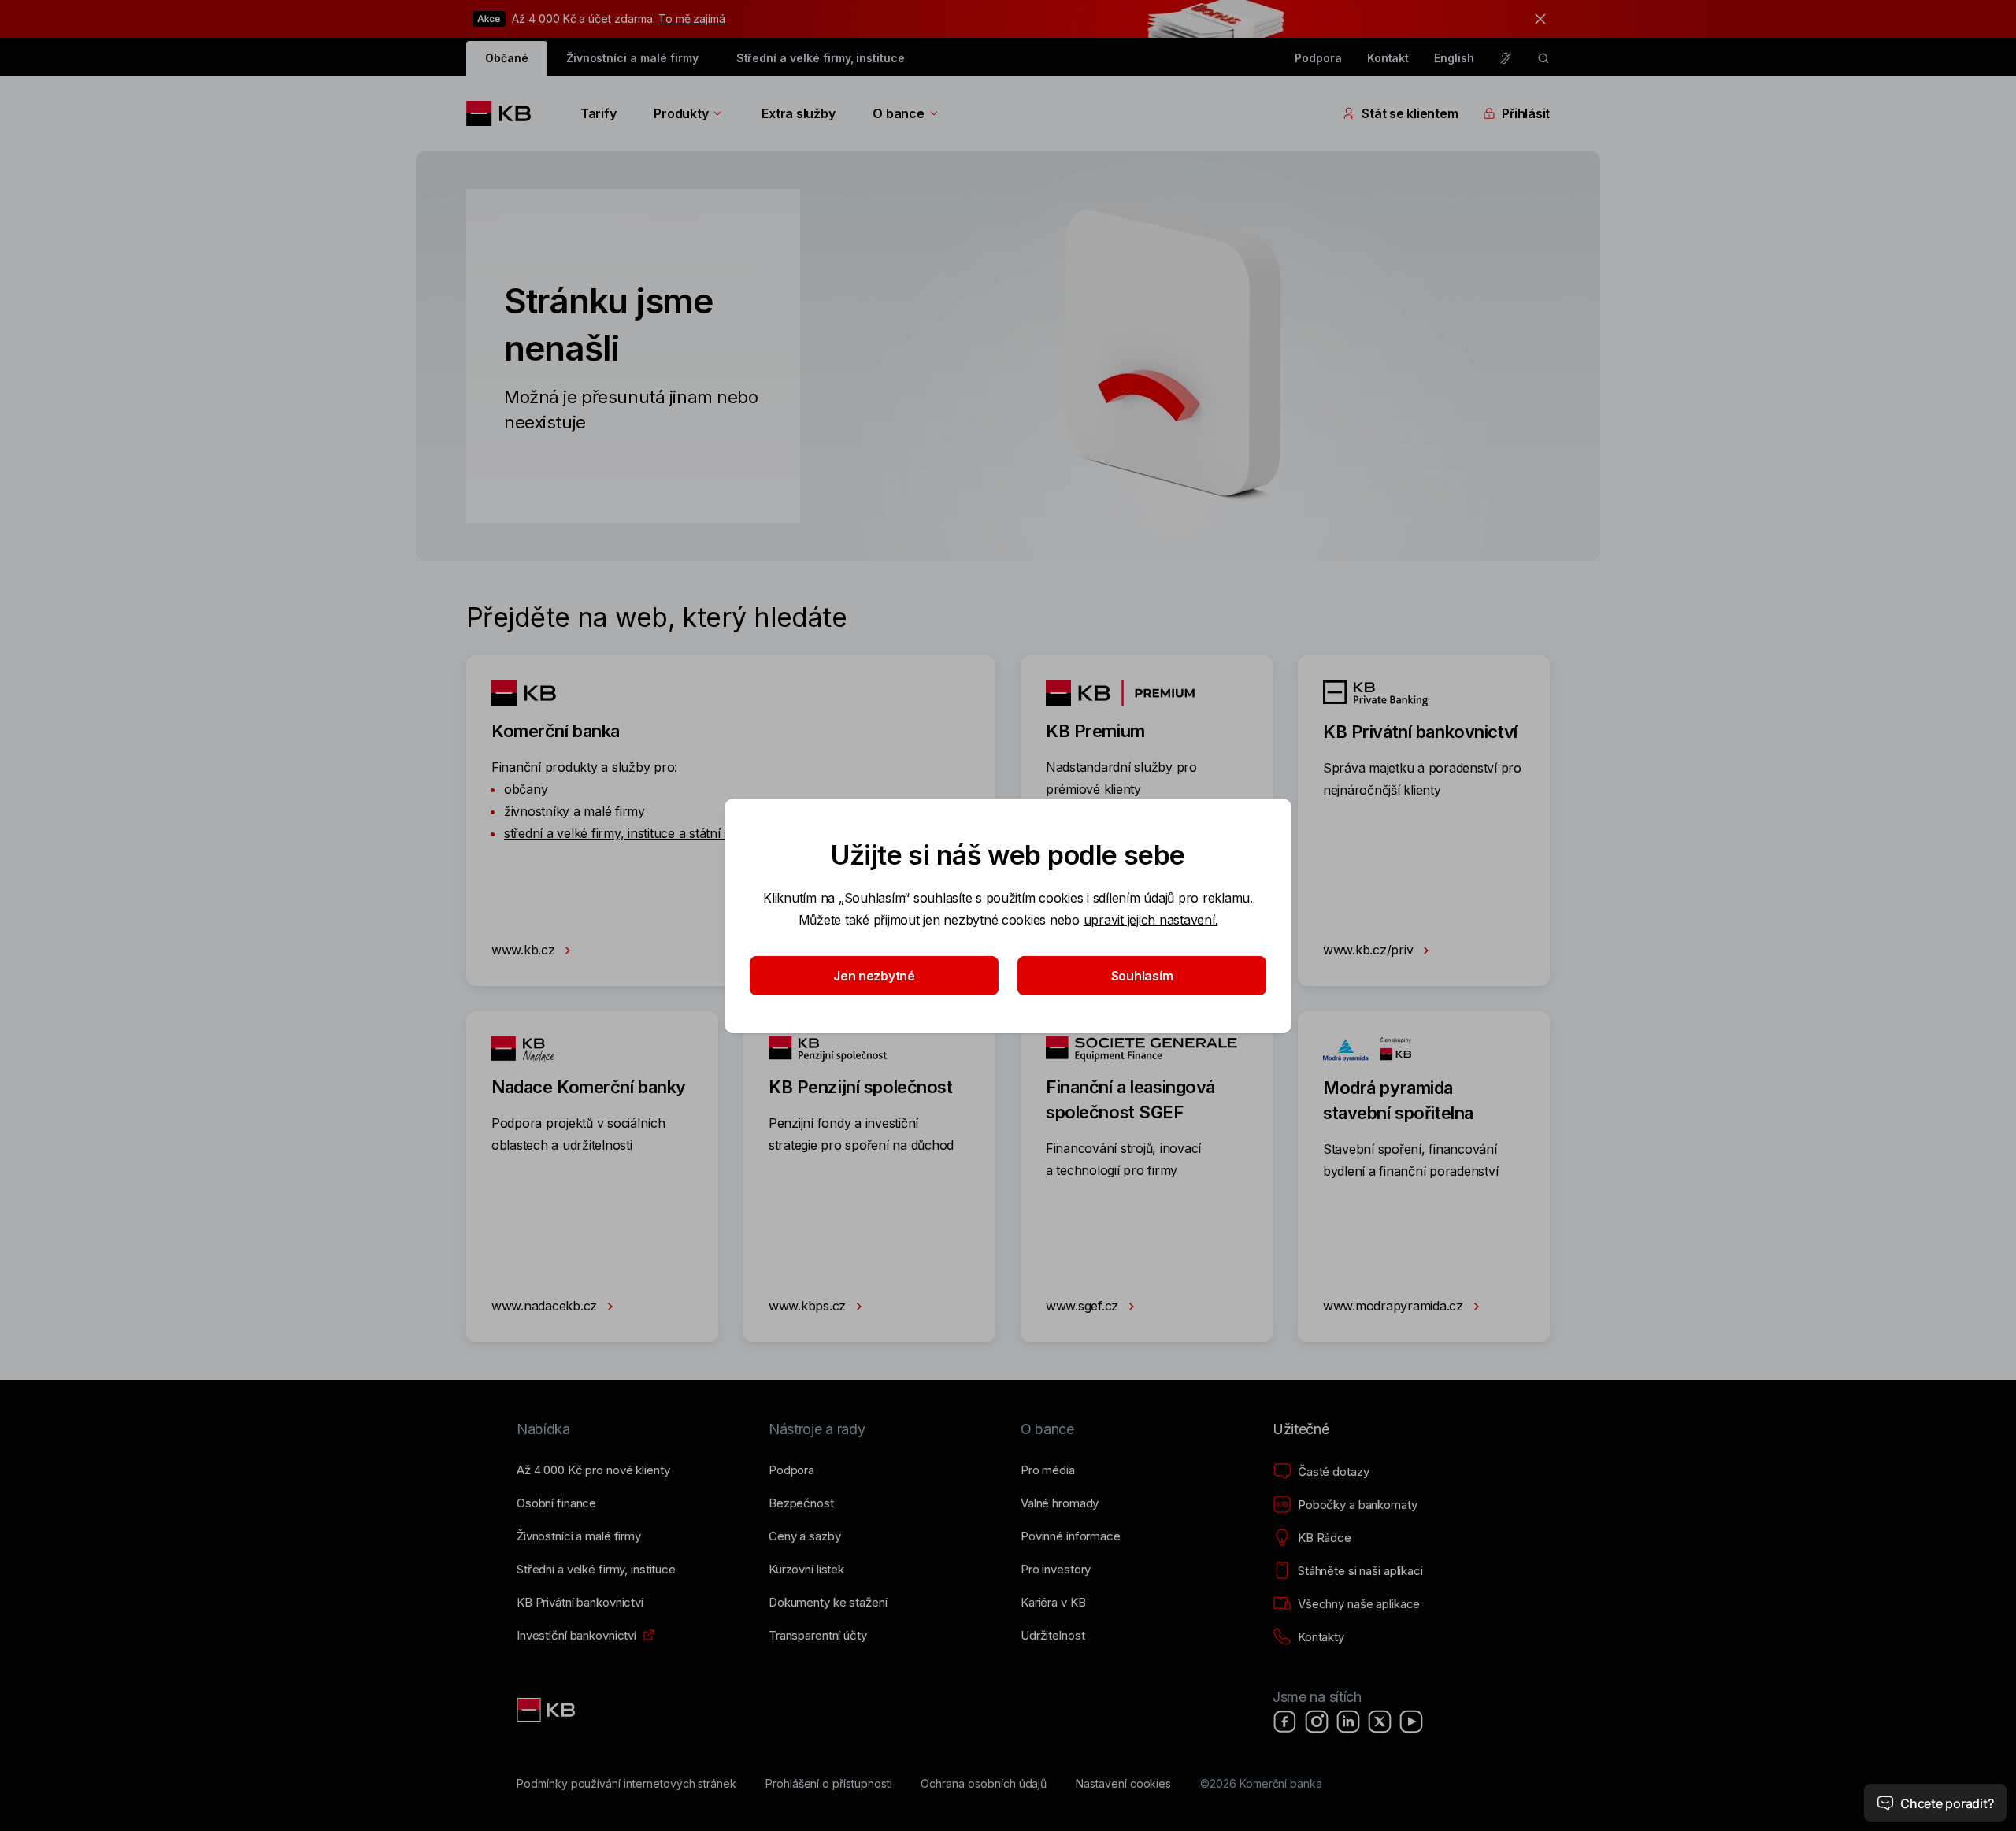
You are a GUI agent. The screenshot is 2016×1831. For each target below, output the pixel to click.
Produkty (681, 113)
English (1454, 58)
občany (526, 789)
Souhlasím (1142, 976)
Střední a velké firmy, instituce (821, 58)
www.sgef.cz (1084, 1306)
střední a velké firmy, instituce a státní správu (634, 833)
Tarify (598, 113)
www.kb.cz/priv (1370, 950)
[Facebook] (1285, 1722)
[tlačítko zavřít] (1536, 19)
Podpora (1318, 58)
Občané (507, 58)
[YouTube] (1411, 1722)
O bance (898, 113)
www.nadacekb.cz (546, 1306)
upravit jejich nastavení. (1151, 920)
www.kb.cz (525, 950)
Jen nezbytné (874, 976)
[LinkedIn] (1348, 1722)
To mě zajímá (692, 19)
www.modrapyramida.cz (1395, 1306)
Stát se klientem (1410, 113)
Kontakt (1388, 58)
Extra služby (798, 113)
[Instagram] (1317, 1722)
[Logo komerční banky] (504, 113)
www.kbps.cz (809, 1306)
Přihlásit (1526, 113)
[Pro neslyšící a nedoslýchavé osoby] (1506, 58)
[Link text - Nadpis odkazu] (547, 1710)
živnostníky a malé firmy (574, 811)
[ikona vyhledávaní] (1543, 58)
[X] (1380, 1722)
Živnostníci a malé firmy (632, 58)
